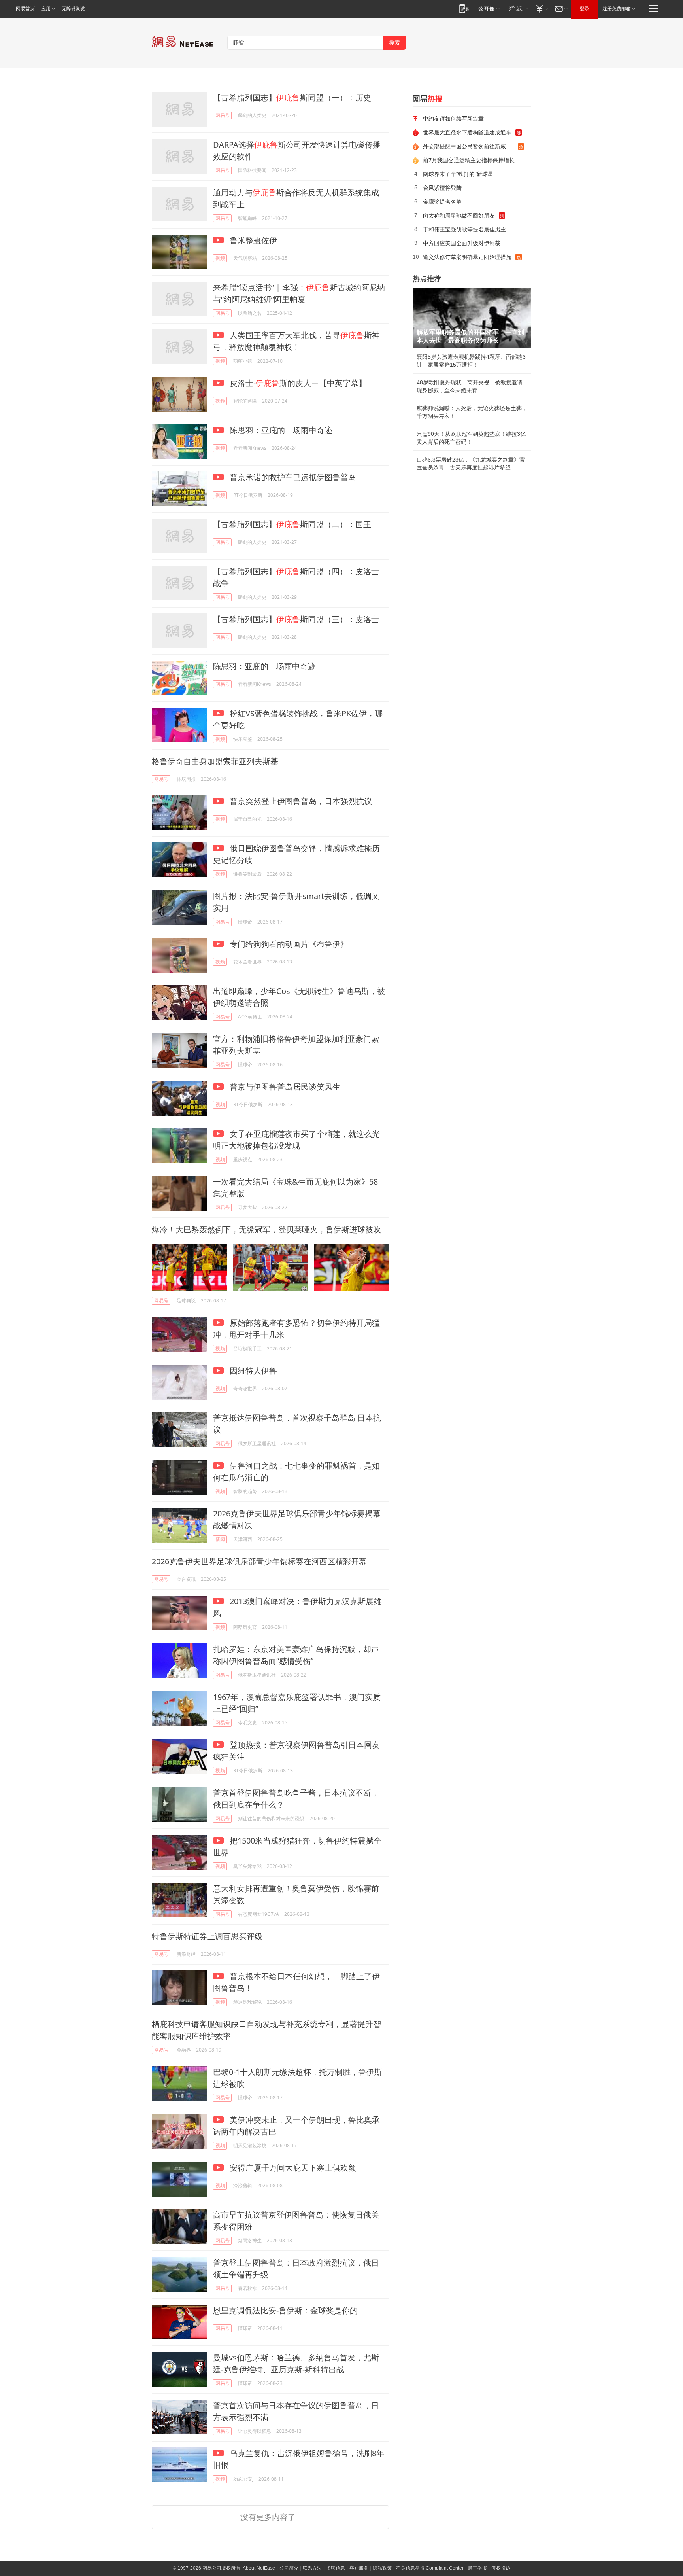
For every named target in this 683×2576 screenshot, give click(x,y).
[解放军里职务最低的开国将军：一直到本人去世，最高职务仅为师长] (472, 318)
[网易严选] (517, 9)
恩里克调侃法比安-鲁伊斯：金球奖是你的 (285, 2310)
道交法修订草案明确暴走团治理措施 (467, 257)
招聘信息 (336, 2568)
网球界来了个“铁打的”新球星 (458, 174)
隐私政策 (382, 2568)
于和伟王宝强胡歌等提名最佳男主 (464, 229)
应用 (46, 9)
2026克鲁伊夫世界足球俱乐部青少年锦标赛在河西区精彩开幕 (259, 1561)
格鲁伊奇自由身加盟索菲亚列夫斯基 (215, 761)
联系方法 (312, 2568)
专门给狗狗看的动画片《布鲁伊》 (288, 944)
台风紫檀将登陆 (442, 188)
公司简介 (289, 2568)
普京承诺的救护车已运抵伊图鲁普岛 (292, 477)
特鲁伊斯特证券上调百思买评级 (207, 1936)
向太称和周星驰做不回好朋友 (459, 215)
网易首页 (25, 9)
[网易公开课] (489, 9)
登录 (585, 9)
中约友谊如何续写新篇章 (453, 118)
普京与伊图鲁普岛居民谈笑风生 (284, 1087)
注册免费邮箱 (617, 9)
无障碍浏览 (74, 9)
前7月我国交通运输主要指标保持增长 (469, 160)
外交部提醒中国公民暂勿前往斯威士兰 (470, 146)
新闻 (220, 1539)
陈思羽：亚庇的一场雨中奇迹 (280, 430)
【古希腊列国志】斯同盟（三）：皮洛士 (296, 619)
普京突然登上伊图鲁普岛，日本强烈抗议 (300, 801)
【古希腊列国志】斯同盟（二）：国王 (292, 524)
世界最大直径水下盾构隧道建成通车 (467, 132)
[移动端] (464, 9)
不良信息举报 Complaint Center (430, 2568)
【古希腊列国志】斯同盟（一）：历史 (292, 97)
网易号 (223, 115)
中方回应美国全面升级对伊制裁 (462, 243)
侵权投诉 (501, 2568)
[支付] (541, 9)
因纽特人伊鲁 (252, 1371)
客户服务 (359, 2568)
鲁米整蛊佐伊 (252, 240)
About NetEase (259, 2568)
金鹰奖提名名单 (442, 202)
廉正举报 (477, 2568)
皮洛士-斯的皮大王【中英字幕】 (297, 383)
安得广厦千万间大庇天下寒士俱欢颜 (292, 2168)
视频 (220, 258)
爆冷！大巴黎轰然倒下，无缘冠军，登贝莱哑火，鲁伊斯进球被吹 (266, 1229)
